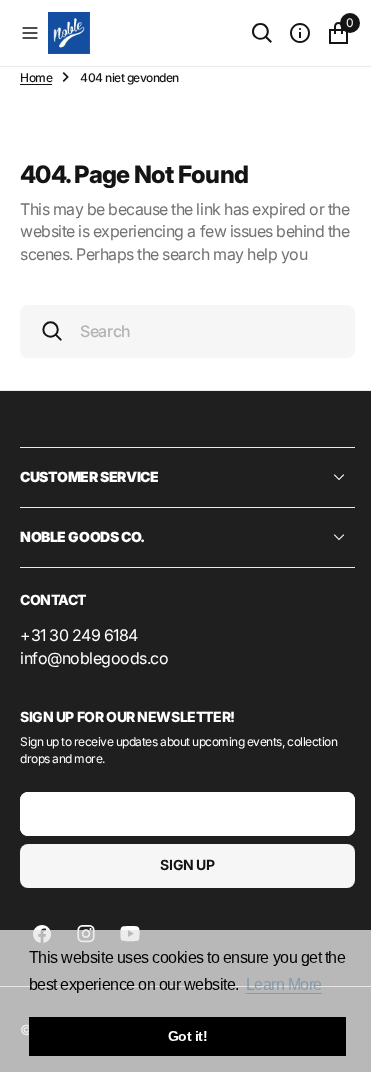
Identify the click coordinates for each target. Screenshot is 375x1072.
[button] (30, 33)
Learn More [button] (284, 984)
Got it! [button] (188, 1036)
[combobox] (180, 353)
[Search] (247, 33)
